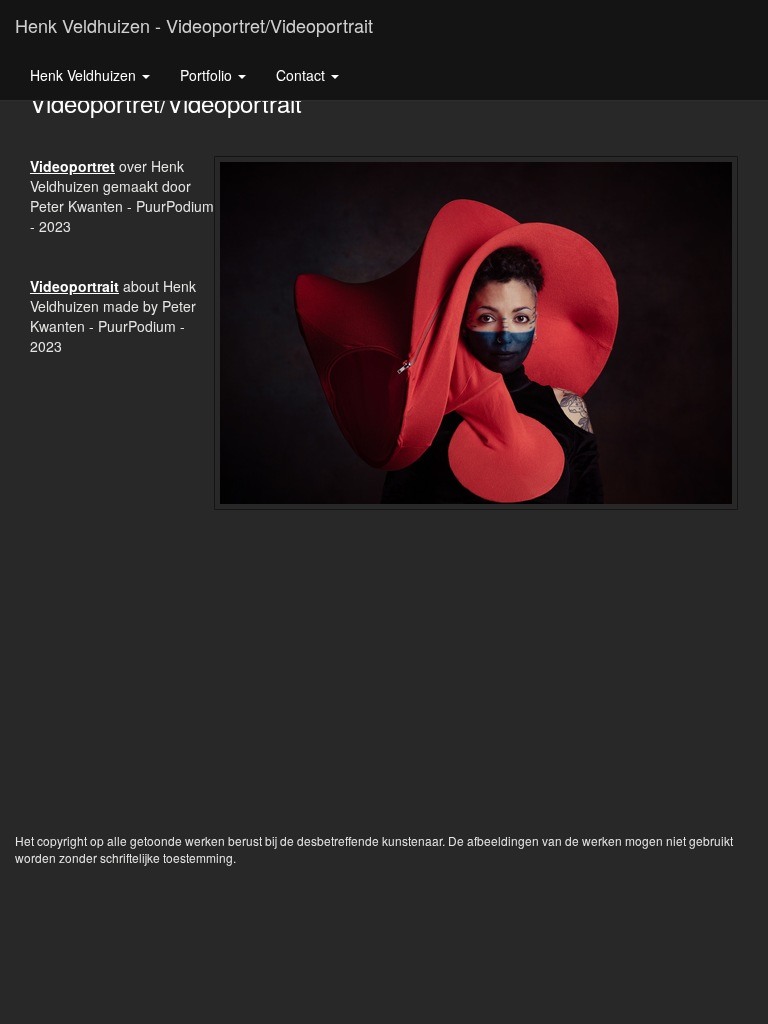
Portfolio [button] (208, 75)
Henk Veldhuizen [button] (85, 75)
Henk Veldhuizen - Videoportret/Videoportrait (194, 25)
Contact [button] (302, 75)
